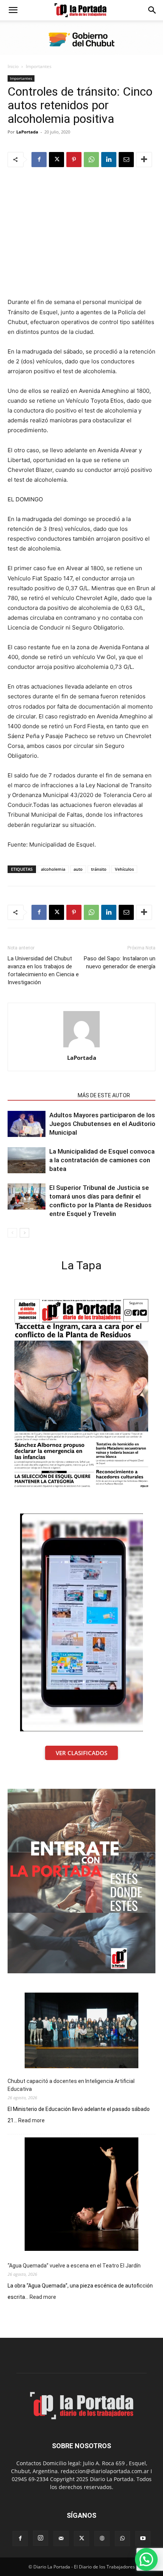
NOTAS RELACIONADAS (40, 1095)
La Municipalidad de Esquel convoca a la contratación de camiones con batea (102, 1160)
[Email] (126, 160)
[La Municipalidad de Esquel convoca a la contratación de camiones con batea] (27, 1160)
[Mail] (61, 2539)
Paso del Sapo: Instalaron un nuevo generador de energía (120, 962)
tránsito (99, 869)
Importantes (39, 66)
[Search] (152, 10)
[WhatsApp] (91, 160)
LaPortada (27, 132)
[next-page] (24, 1233)
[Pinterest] (74, 160)
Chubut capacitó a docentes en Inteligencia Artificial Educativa (71, 2085)
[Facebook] (39, 160)
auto (78, 869)
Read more (31, 2121)
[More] (144, 160)
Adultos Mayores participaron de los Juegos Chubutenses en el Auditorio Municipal (102, 1124)
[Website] (102, 2539)
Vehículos (124, 869)
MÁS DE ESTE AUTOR (104, 1095)
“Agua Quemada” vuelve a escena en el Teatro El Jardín (74, 2266)
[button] (13, 10)
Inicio (13, 66)
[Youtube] (143, 2539)
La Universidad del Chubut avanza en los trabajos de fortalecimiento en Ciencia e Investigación (43, 970)
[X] (56, 160)
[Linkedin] (109, 160)
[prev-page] (12, 1233)
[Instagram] (41, 2538)
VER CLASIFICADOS (81, 1753)
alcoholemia (53, 869)
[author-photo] (81, 1047)
